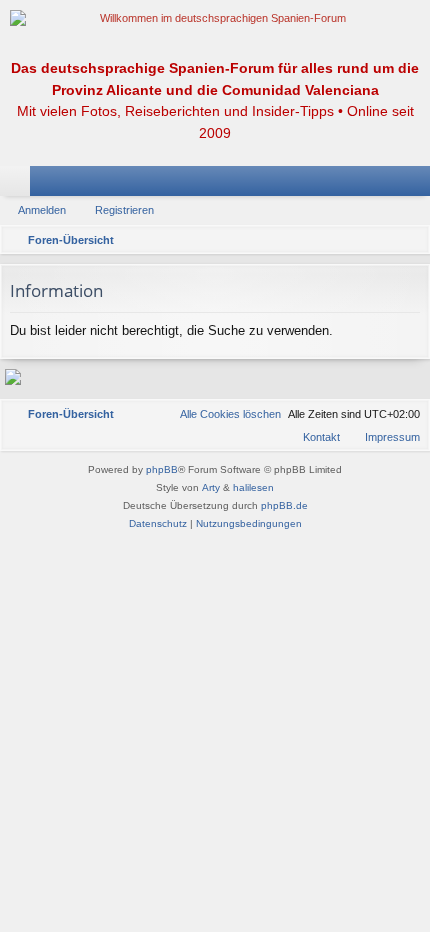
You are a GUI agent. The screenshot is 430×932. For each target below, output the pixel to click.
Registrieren (124, 210)
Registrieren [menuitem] (419, 185)
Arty (211, 487)
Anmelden (42, 210)
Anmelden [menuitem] (389, 185)
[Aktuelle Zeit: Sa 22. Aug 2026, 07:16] (410, 240)
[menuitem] (221, 414)
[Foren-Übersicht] (215, 18)
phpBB (162, 469)
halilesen (253, 487)
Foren (19, 185)
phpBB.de (284, 505)
